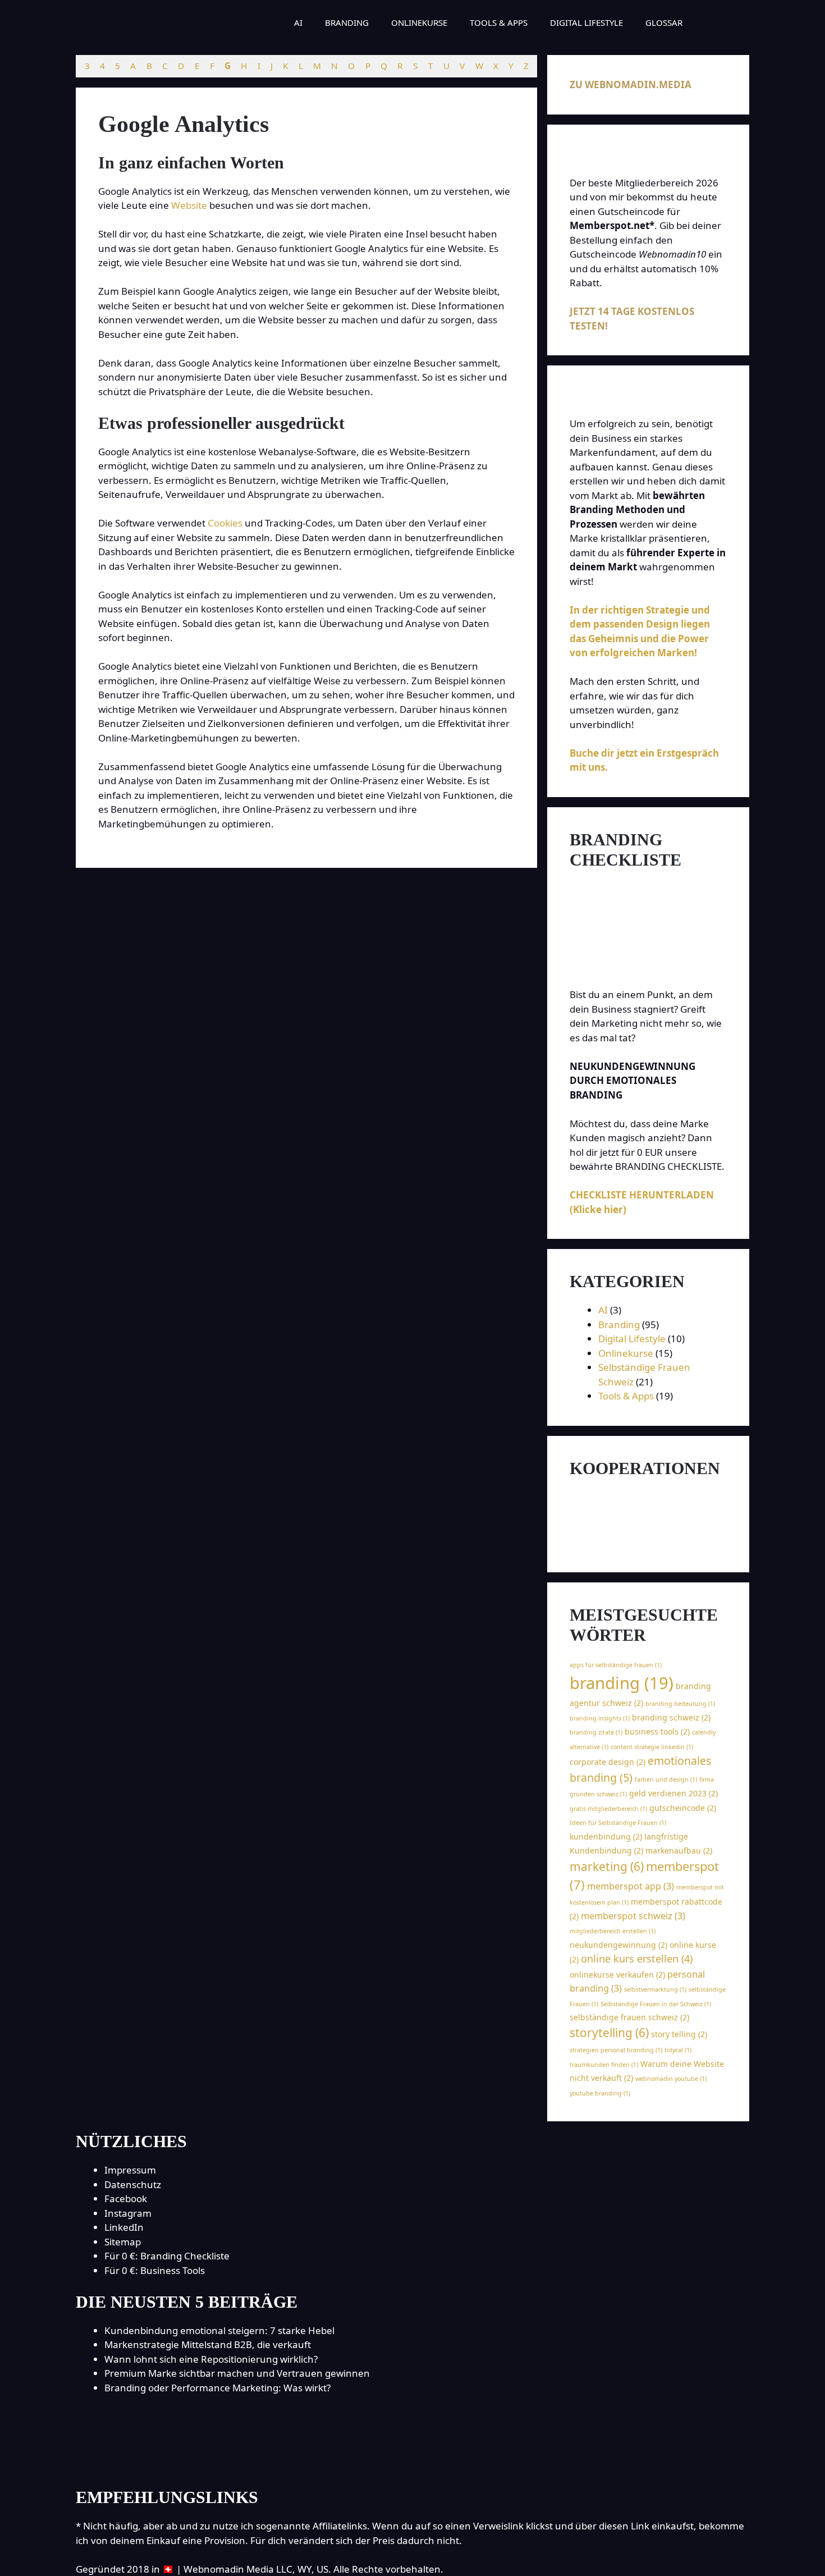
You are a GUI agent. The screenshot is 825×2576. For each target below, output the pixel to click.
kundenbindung (606, 1836)
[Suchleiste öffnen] (710, 22)
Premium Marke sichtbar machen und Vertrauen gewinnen (237, 2373)
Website (189, 205)
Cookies (225, 523)
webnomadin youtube (671, 2079)
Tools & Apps (499, 22)
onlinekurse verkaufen (617, 1975)
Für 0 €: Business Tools (155, 2270)
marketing (607, 1866)
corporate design (608, 1762)
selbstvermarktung (655, 1989)
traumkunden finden (604, 2065)
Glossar (664, 22)
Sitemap (123, 2242)
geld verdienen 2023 (673, 1793)
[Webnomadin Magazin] (162, 22)
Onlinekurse (419, 22)
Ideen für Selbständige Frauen (618, 1823)
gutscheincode (683, 1808)
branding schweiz (671, 1717)
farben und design (666, 1779)
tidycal (678, 2050)
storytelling (609, 2033)
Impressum (130, 2170)
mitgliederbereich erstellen (613, 1931)
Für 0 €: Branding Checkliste (167, 2256)
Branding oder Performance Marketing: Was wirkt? (217, 2388)
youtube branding (600, 2093)
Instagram (128, 2213)
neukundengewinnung (618, 1945)
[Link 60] (648, 1543)
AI (298, 22)
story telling (679, 2034)
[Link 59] (630, 1514)
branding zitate (596, 1732)
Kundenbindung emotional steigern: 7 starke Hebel (219, 2330)
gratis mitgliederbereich (608, 1809)
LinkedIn (124, 2227)
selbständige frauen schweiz (629, 2017)
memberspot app (631, 1886)
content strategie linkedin (652, 1747)
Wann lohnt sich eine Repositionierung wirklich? (211, 2359)
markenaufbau (679, 1850)
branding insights (600, 1718)
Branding (347, 22)
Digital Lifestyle (586, 22)
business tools (657, 1731)
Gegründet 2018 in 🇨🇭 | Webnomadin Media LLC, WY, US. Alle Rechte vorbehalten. (260, 2569)
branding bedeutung (680, 1704)
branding (622, 1683)
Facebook (126, 2198)
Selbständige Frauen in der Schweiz (656, 2004)
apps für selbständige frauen (616, 1665)
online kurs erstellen (637, 1959)
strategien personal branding (616, 2050)
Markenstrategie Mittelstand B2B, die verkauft (208, 2344)
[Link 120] (412, 2463)
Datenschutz (133, 2184)
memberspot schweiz (633, 1916)
